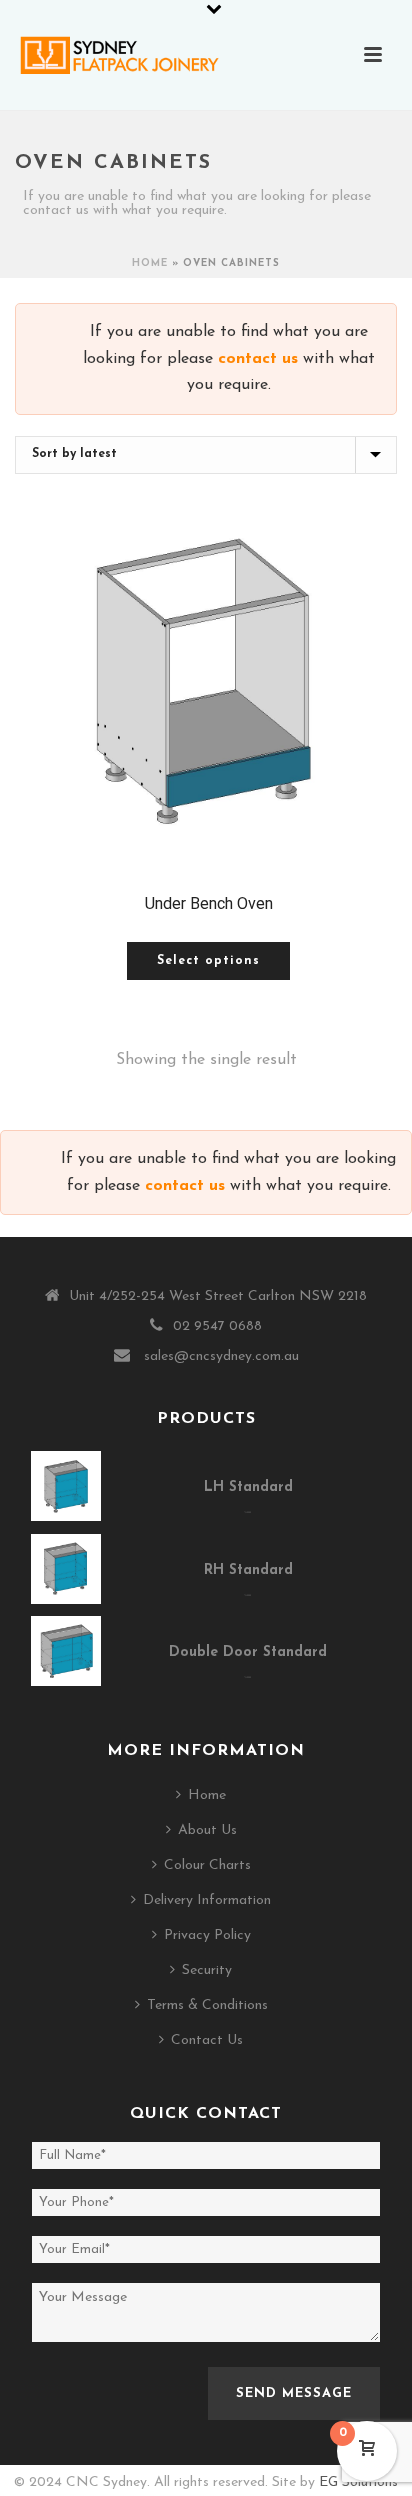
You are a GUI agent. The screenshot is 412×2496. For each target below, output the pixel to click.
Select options (208, 961)
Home (150, 263)
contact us (258, 359)
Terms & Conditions (207, 2005)
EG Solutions (358, 2482)
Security (207, 1970)
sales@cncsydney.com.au (221, 1356)
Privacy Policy (207, 1935)
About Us (207, 1830)
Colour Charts (207, 1865)
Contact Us (207, 2040)
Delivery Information (207, 1900)
